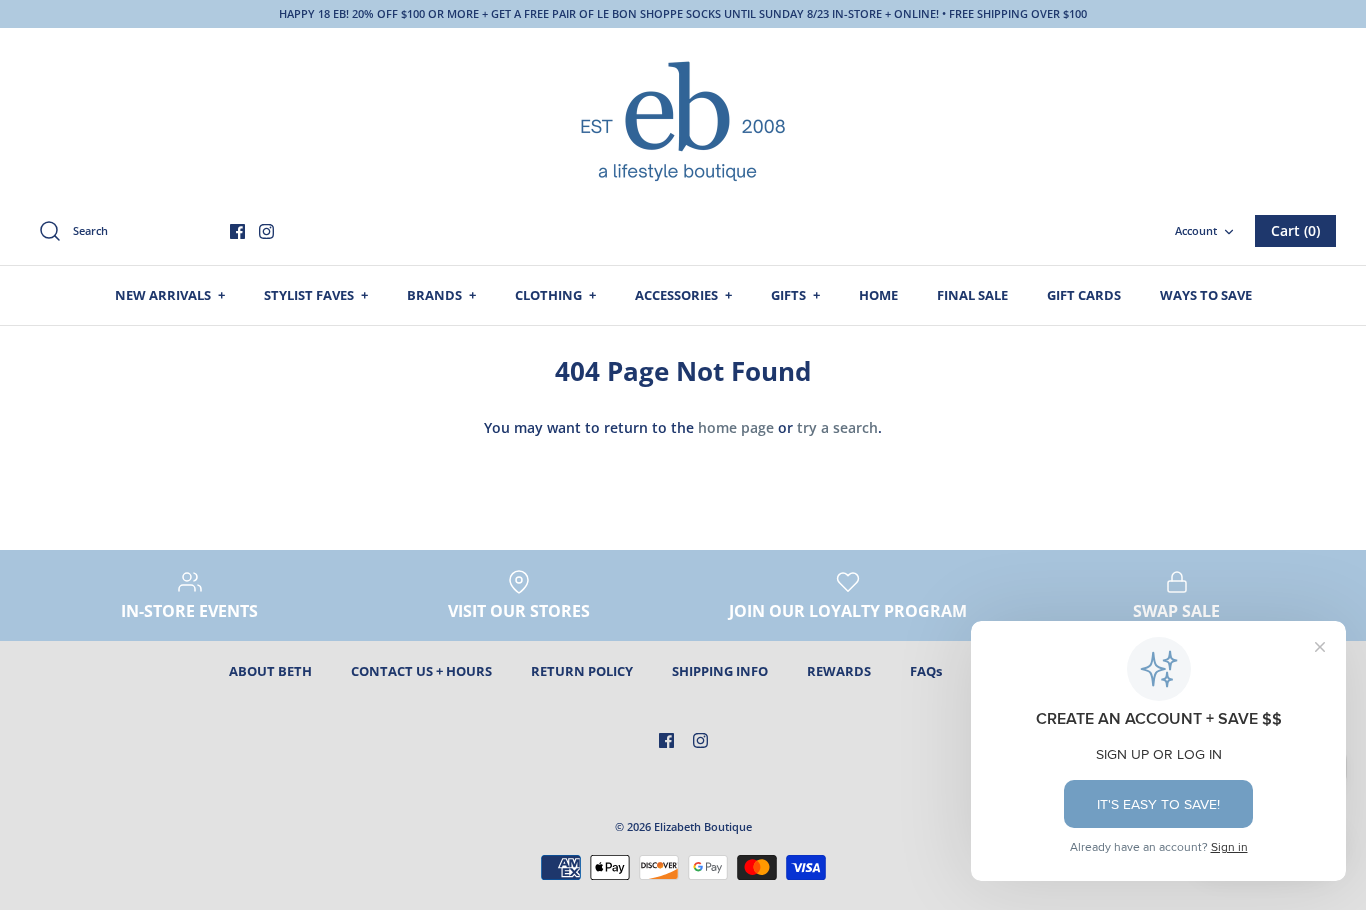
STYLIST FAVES (316, 295)
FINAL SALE (972, 295)
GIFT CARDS (1084, 295)
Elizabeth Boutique (703, 826)
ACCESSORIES (683, 295)
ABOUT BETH (270, 671)
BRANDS (441, 295)
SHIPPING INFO (720, 671)
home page (736, 427)
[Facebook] (237, 231)
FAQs (926, 671)
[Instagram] (266, 231)
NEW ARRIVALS (170, 295)
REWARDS (839, 671)
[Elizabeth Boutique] (683, 119)
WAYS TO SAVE (1206, 295)
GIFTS (795, 295)
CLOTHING (555, 295)
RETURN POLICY (582, 671)
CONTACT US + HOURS (421, 671)
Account (1196, 230)
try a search (837, 427)
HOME (878, 295)
